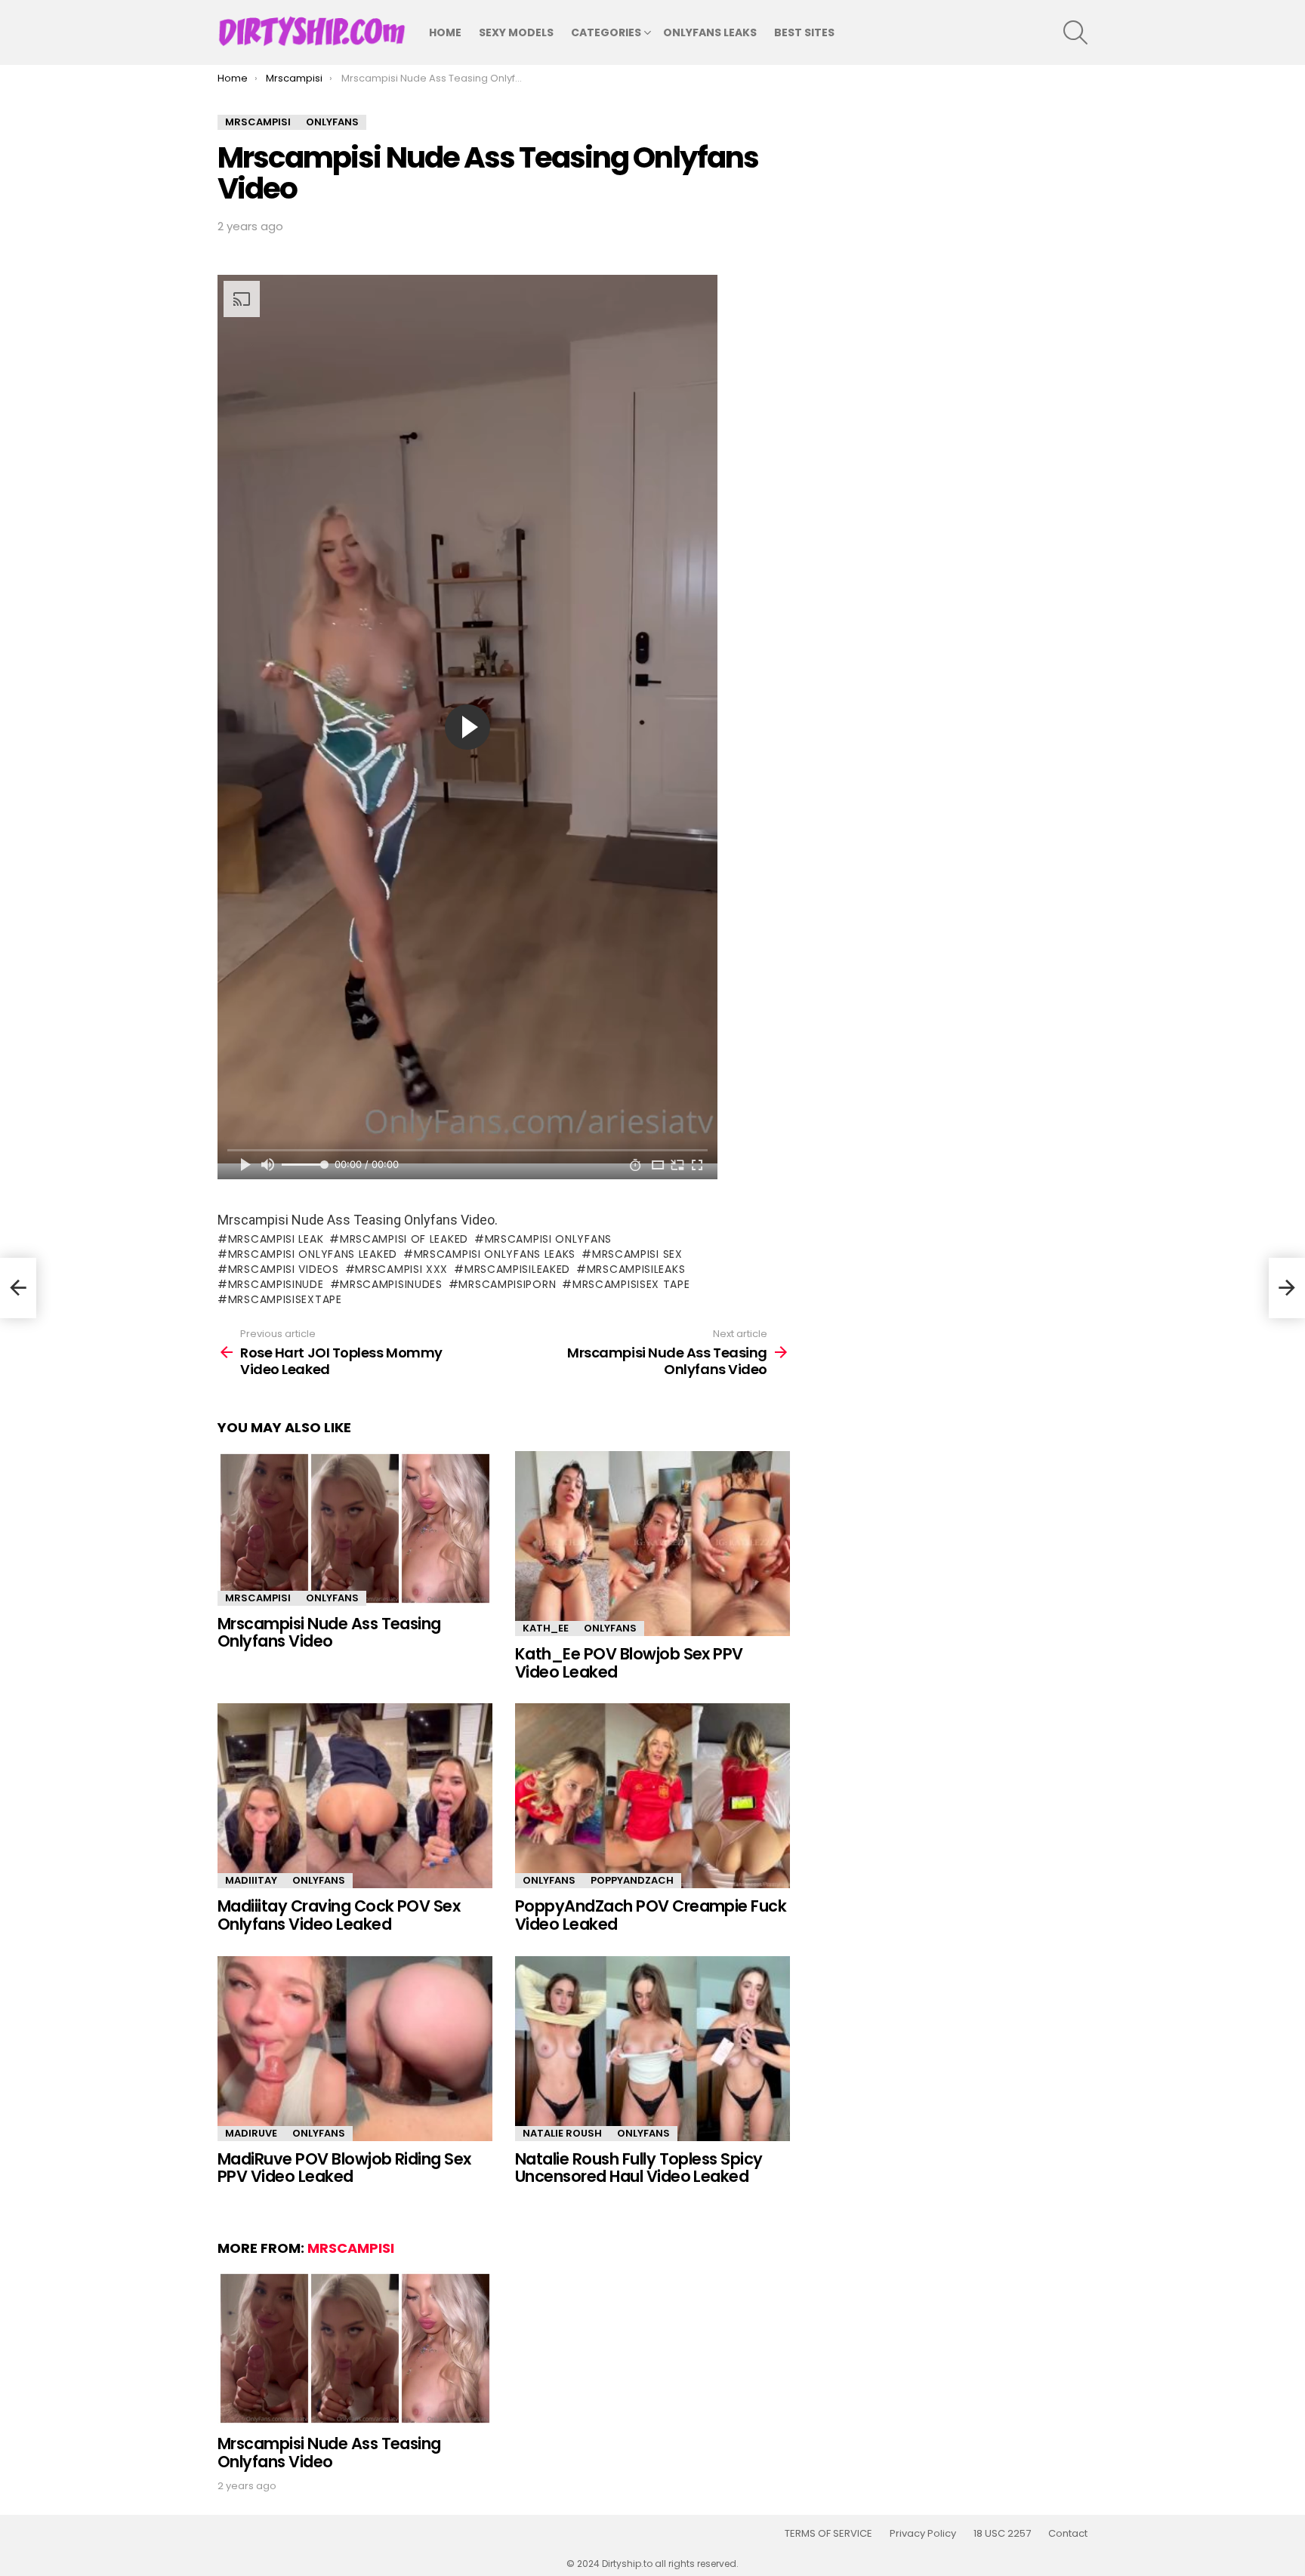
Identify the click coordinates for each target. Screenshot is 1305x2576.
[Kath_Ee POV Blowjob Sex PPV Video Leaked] (652, 1544)
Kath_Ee (546, 1628)
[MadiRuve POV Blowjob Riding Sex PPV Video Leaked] (355, 2049)
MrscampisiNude (276, 1284)
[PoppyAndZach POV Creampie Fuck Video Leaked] (652, 1796)
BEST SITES (804, 32)
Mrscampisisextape (285, 1299)
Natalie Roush (562, 2133)
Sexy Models (516, 32)
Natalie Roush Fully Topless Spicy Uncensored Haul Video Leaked (639, 2168)
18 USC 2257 (1002, 2534)
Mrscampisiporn (507, 1284)
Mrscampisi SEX (637, 1254)
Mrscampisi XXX (401, 1269)
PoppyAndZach (632, 1880)
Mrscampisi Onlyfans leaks (495, 1254)
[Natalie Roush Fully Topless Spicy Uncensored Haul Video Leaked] (652, 2049)
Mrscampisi (258, 1598)
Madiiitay (251, 1880)
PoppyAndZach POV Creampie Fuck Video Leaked (651, 1915)
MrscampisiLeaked (517, 1269)
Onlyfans (332, 1598)
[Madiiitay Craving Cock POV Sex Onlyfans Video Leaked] (355, 1796)
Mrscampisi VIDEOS (284, 1269)
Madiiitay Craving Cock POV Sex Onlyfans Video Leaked (339, 1915)
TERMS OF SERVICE (828, 2534)
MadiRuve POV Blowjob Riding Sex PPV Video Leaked (344, 2168)
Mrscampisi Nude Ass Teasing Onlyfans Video (329, 1633)
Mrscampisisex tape (631, 1284)
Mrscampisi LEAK (276, 1239)
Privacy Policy (923, 2534)
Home (445, 32)
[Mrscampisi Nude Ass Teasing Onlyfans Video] (355, 1528)
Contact (1068, 2534)
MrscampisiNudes (391, 1284)
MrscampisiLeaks (636, 1269)
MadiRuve (251, 2133)
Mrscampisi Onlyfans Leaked (313, 1254)
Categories (606, 32)
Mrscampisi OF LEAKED (404, 1239)
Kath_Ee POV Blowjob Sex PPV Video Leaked (629, 1663)
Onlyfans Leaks (710, 32)
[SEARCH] (1075, 32)
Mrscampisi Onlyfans (548, 1239)
